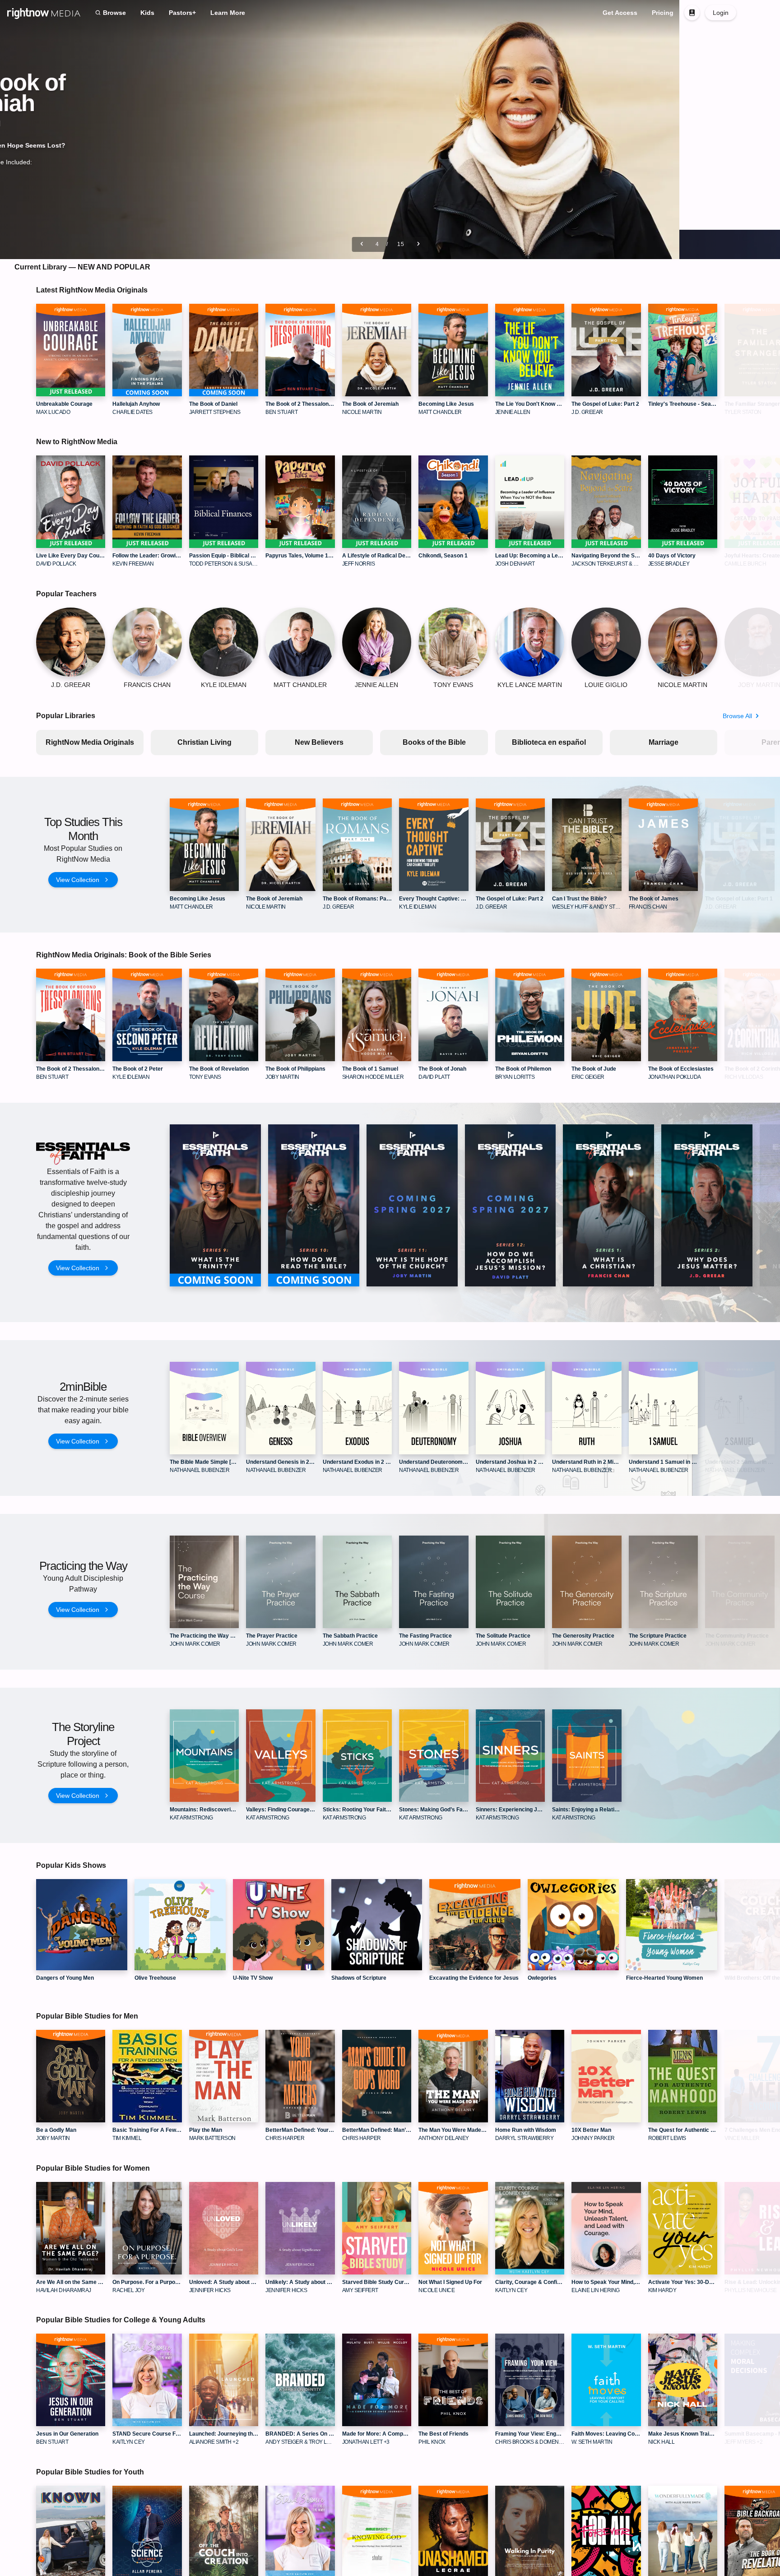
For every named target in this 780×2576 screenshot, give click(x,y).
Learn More (228, 13)
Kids (147, 13)
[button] (757, 13)
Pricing (663, 13)
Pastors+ (182, 13)
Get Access (620, 13)
